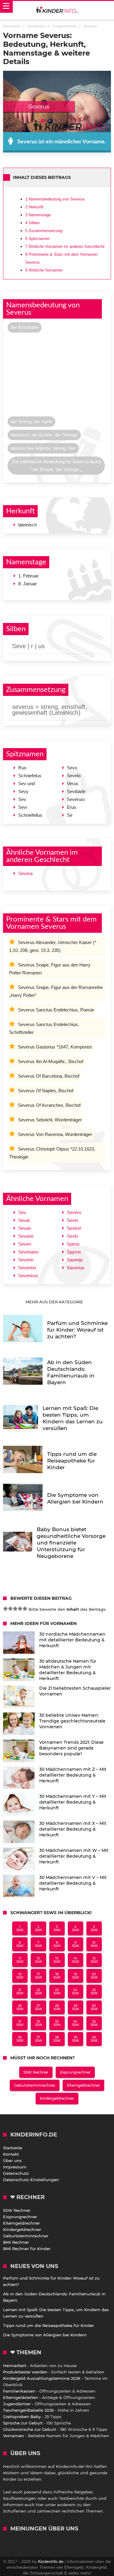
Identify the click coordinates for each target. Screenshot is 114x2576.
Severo (74, 1212)
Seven (25, 1244)
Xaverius (76, 1268)
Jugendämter (17, 2404)
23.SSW (57, 1992)
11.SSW (20, 1960)
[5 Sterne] (25, 1609)
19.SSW (76, 1976)
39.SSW (76, 2039)
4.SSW (76, 1928)
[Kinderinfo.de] (57, 10)
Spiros (73, 1244)
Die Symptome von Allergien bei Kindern (45, 2335)
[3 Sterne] (15, 1609)
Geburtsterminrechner (35, 2085)
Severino (27, 1268)
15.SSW (94, 1960)
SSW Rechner (36, 2072)
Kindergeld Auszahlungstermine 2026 (42, 2378)
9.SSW (76, 1944)
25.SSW (94, 1992)
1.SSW (20, 1928)
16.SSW (20, 1976)
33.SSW (57, 2023)
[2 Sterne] (10, 1609)
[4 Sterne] (20, 1609)
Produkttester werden (25, 2372)
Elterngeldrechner (83, 2085)
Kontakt (11, 2154)
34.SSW (76, 2023)
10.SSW (94, 1944)
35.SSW (94, 2023)
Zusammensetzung (44, 231)
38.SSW (57, 2039)
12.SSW (38, 1960)
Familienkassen (19, 2391)
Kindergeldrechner (57, 2098)
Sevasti (26, 1236)
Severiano (28, 1252)
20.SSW (94, 1976)
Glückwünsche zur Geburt (29, 2429)
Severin (26, 1260)
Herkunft (34, 207)
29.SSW (76, 2007)
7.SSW (38, 1944)
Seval (24, 1220)
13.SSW (57, 1960)
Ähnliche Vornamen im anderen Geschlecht (65, 246)
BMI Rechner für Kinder (27, 2249)
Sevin (73, 1220)
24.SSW (76, 1992)
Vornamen (14, 2436)
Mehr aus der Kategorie (55, 1302)
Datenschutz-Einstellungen (31, 2180)
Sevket (74, 1228)
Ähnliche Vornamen (44, 270)
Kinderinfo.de (51, 2561)
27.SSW (38, 2007)
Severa (25, 873)
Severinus (28, 1276)
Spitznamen (37, 239)
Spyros (74, 1252)
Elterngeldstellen (21, 2397)
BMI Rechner (16, 2242)
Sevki (73, 1236)
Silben (32, 223)
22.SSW (38, 1992)
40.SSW (94, 2039)
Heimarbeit (15, 2366)
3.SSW (57, 1928)
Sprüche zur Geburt (23, 2423)
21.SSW (20, 1992)
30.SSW (94, 2007)
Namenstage (38, 215)
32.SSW (38, 2023)
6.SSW (20, 1944)
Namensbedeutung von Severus (55, 199)
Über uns (12, 2160)
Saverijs (75, 1260)
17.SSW (38, 1976)
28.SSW (57, 2007)
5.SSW (94, 1928)
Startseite (13, 2148)
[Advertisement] (57, 376)
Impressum (15, 2167)
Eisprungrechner (75, 2072)
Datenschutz (16, 2173)
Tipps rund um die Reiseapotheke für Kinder (48, 2325)
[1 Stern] (5, 1609)
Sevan (25, 1228)
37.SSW (38, 2039)
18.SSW (57, 1976)
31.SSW (20, 2023)
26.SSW (20, 2007)
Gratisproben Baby (22, 2417)
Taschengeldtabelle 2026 (28, 2410)
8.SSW (57, 1944)
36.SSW (20, 2039)
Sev (22, 1212)
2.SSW (38, 1928)
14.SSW (76, 1960)
